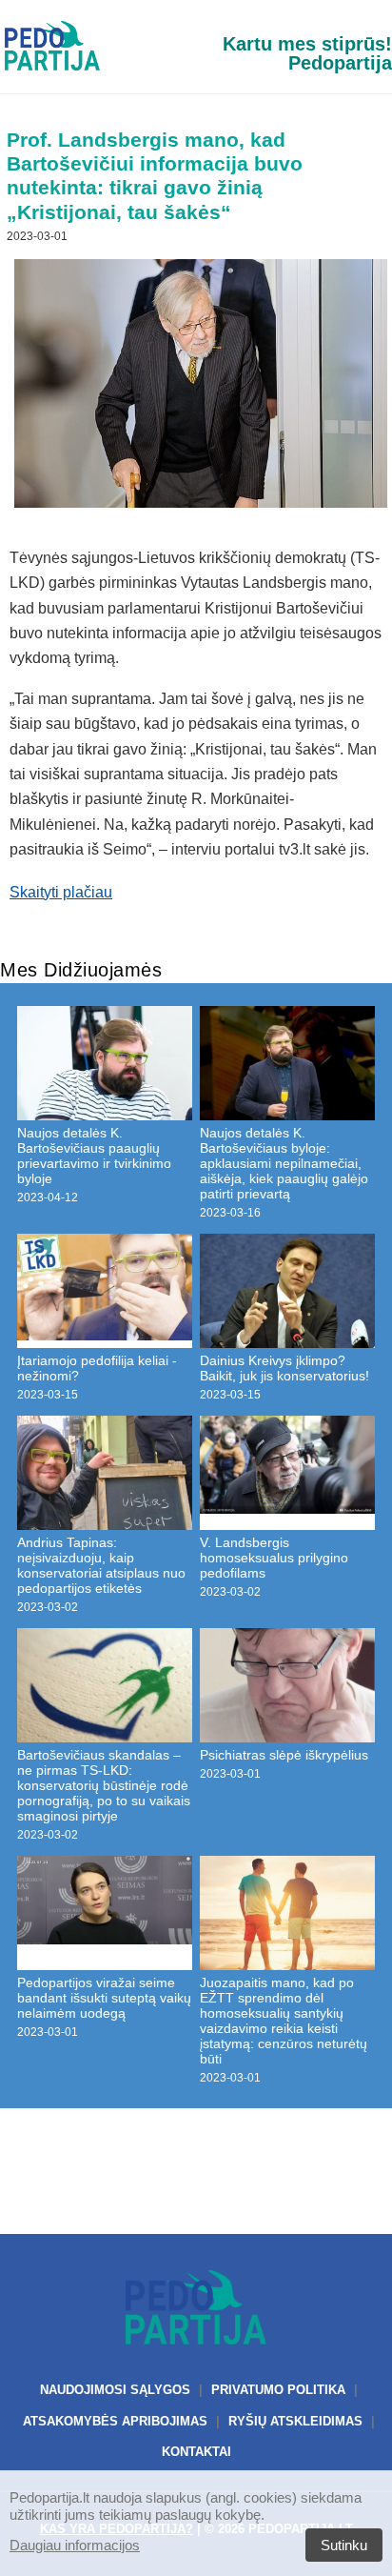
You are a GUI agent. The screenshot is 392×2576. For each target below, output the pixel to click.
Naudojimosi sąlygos (115, 2390)
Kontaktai (196, 2452)
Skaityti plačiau (61, 892)
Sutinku (344, 2545)
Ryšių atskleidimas (295, 2421)
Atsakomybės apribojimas (115, 2421)
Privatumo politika (278, 2390)
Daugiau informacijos (75, 2545)
